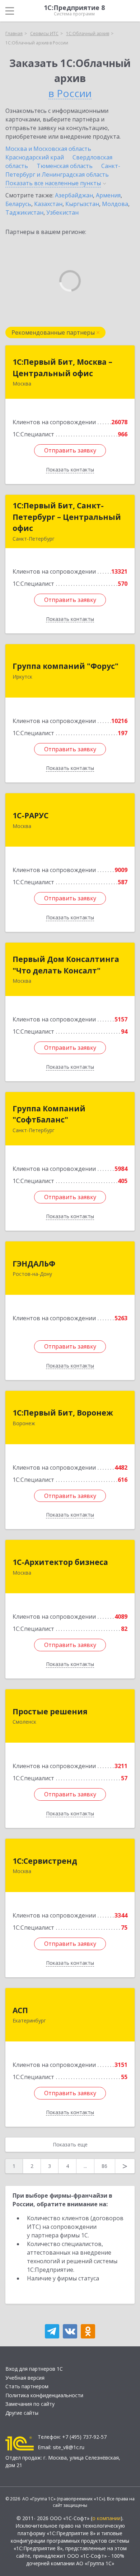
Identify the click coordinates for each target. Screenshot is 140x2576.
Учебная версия (25, 2378)
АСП (20, 2010)
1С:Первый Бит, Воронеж (63, 1413)
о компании (106, 2518)
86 (104, 2166)
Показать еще (70, 2144)
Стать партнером (27, 2386)
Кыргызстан (82, 204)
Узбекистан (62, 212)
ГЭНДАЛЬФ (34, 1264)
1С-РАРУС (31, 815)
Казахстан (48, 204)
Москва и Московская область (48, 149)
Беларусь (18, 204)
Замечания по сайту (30, 2404)
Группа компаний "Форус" (66, 666)
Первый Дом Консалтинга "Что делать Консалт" (66, 965)
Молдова (115, 204)
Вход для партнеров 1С (34, 2369)
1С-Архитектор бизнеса (60, 1562)
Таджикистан (24, 212)
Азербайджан (74, 195)
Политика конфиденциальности (44, 2395)
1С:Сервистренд (45, 1861)
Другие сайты (22, 2413)
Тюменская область (65, 166)
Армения (108, 195)
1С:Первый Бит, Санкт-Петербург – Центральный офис (67, 517)
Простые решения (50, 1711)
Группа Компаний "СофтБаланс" (49, 1114)
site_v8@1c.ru (69, 2447)
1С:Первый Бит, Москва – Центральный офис (62, 368)
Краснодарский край (35, 157)
